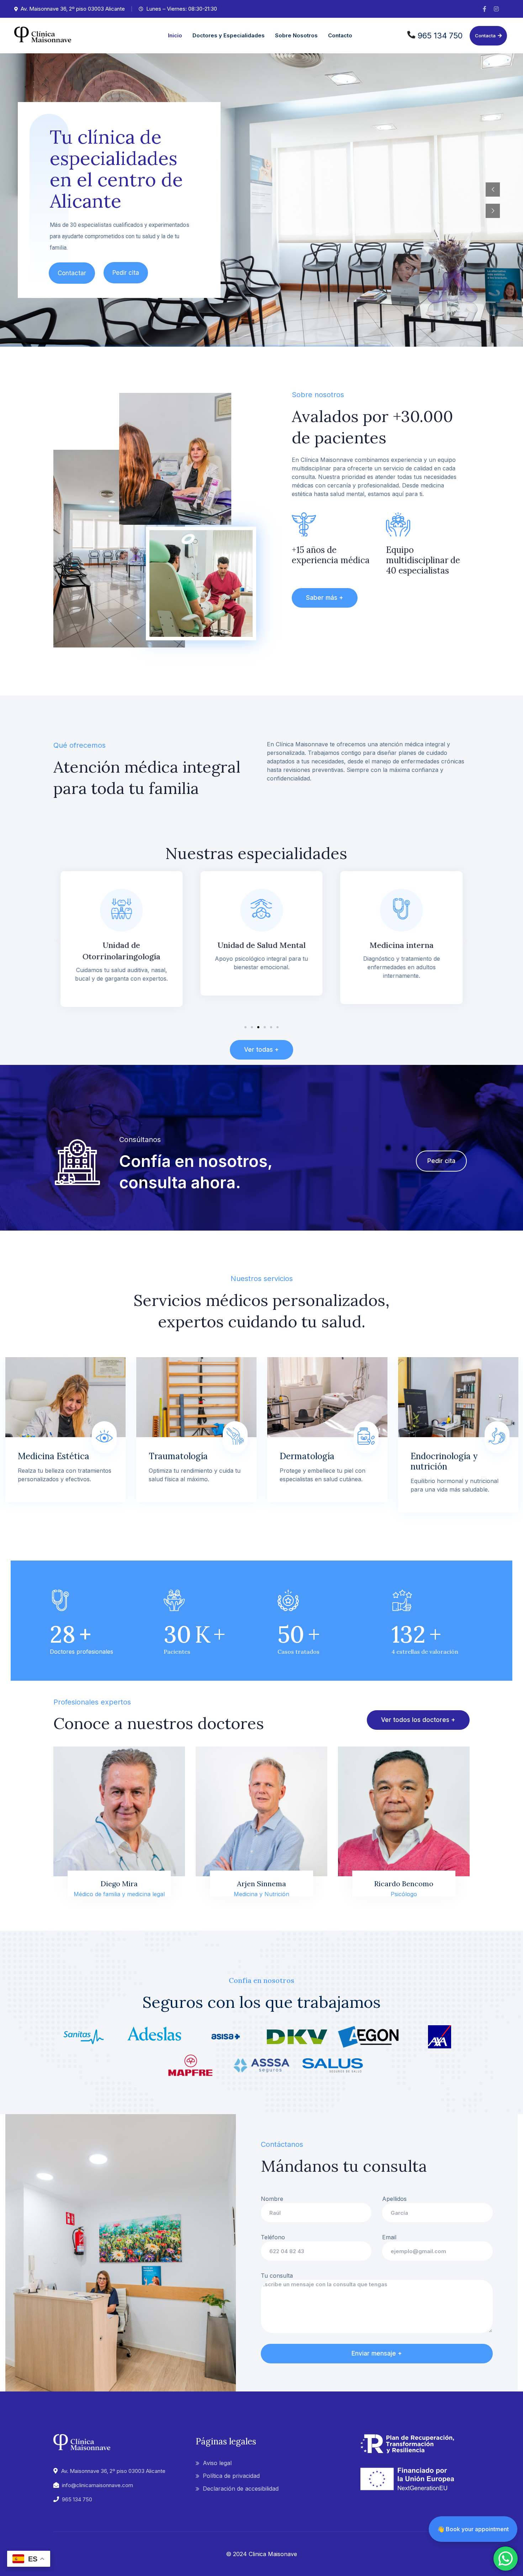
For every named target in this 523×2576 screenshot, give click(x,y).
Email (389, 2237)
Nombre (272, 2199)
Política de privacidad (231, 2476)
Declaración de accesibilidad (241, 2489)
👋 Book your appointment (473, 2529)
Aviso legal (217, 2463)
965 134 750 (440, 36)
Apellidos (394, 2199)
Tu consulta (277, 2276)
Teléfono (273, 2237)
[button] (58, 941)
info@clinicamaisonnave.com (97, 2485)
